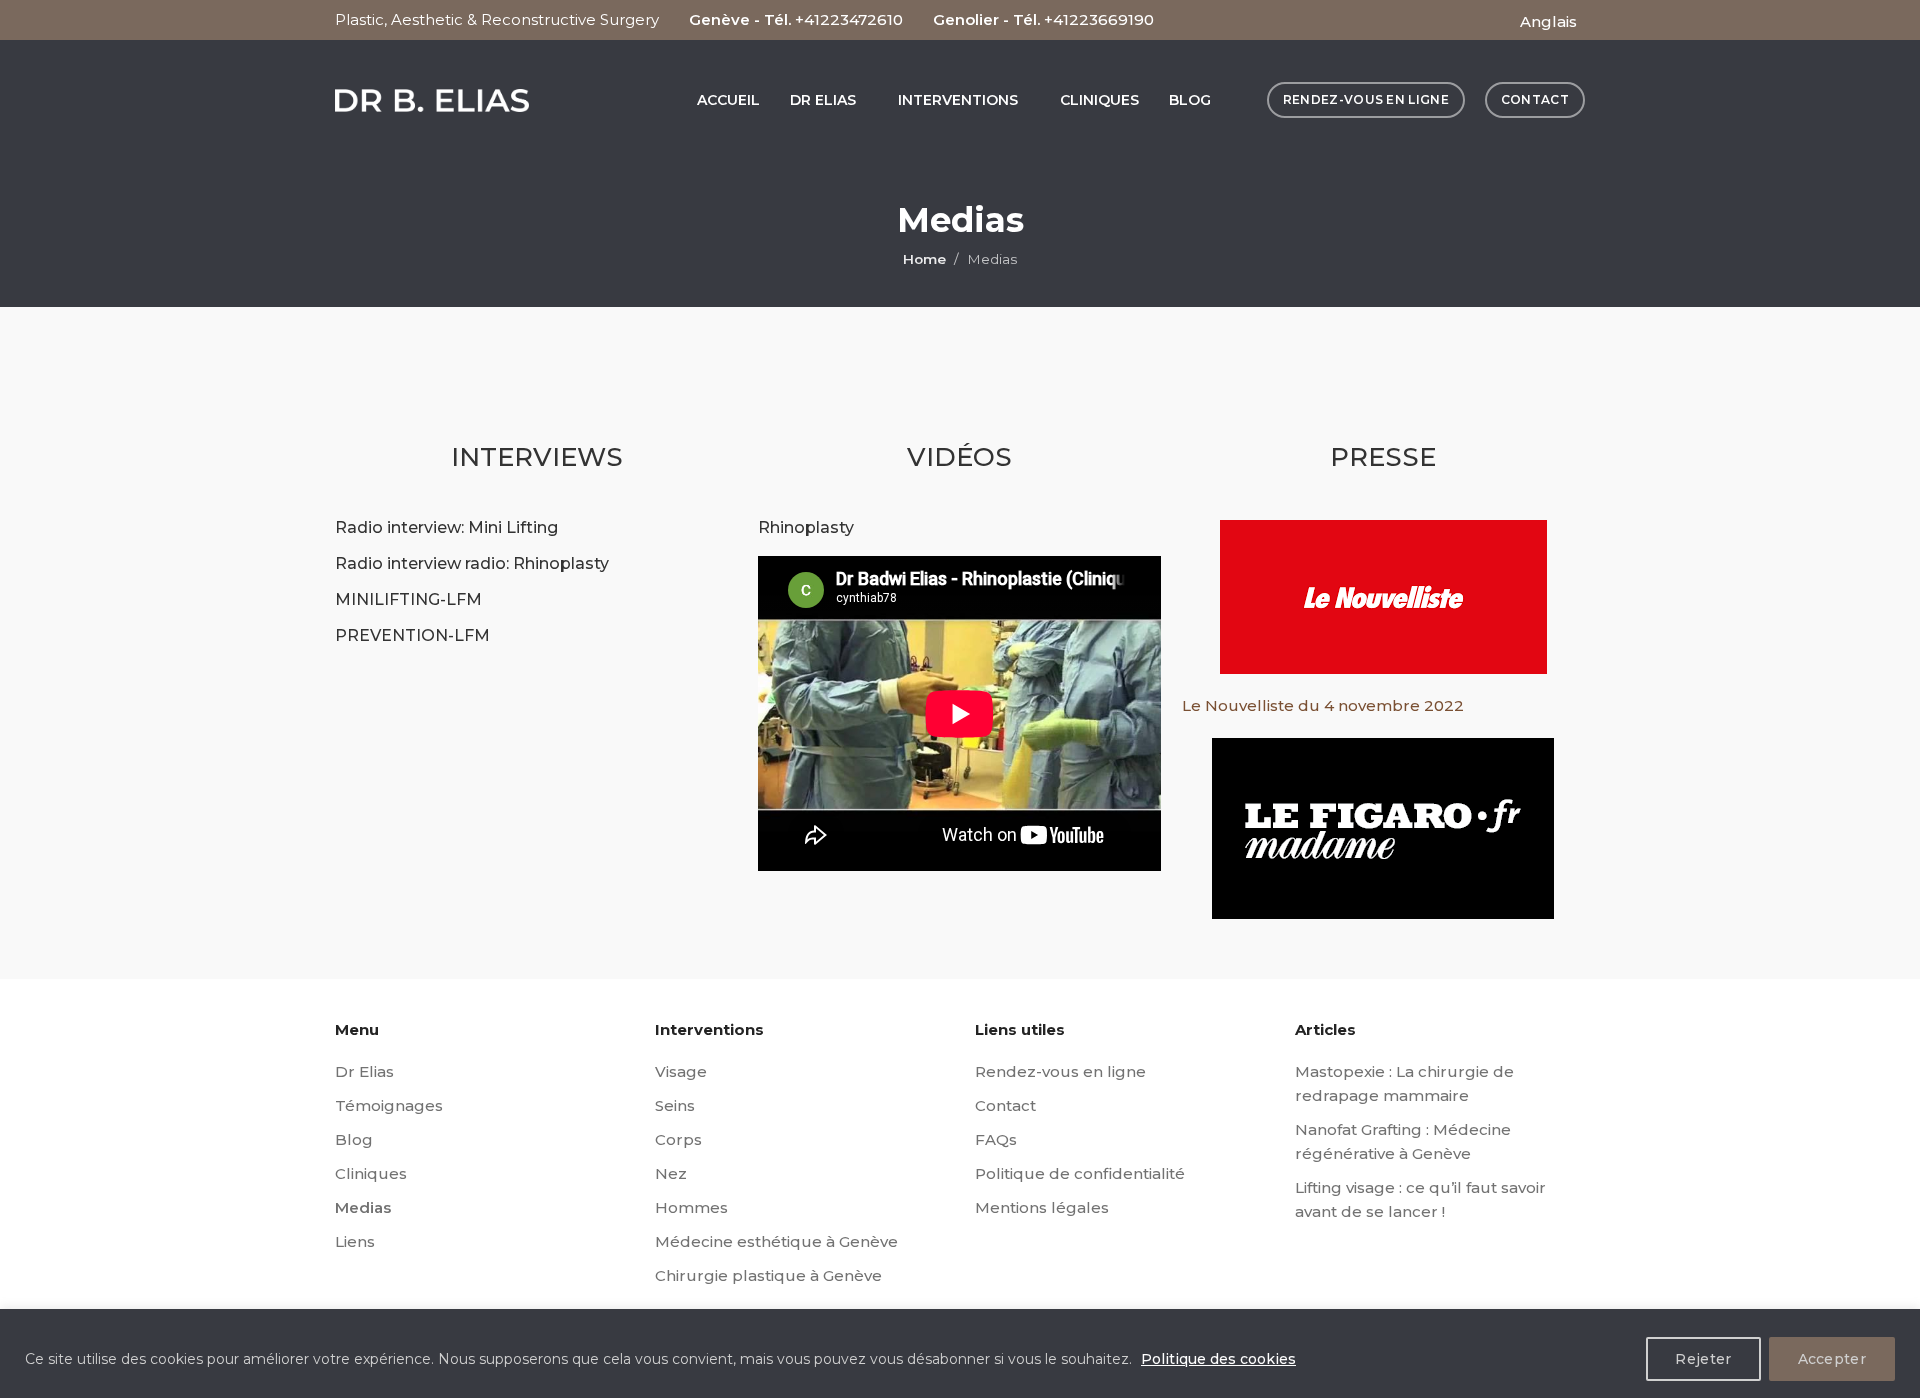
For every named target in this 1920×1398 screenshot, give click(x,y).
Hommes (691, 1207)
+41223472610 (849, 19)
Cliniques (371, 1173)
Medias (363, 1207)
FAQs (996, 1139)
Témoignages (389, 1105)
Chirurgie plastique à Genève (768, 1275)
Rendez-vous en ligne (1060, 1071)
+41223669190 (1099, 19)
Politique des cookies (1218, 1359)
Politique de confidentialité (1080, 1173)
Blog (354, 1139)
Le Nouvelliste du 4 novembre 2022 (1323, 705)
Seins (675, 1105)
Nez (671, 1173)
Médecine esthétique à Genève (776, 1241)
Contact (1005, 1105)
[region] (960, 1353)
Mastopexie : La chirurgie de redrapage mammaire (1404, 1083)
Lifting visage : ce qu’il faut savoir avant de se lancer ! (1420, 1199)
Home (924, 259)
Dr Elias (364, 1071)
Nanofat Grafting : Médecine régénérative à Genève (1403, 1141)
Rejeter (1703, 1359)
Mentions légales (1042, 1207)
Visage (681, 1071)
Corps (678, 1139)
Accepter (1832, 1359)
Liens (355, 1241)
